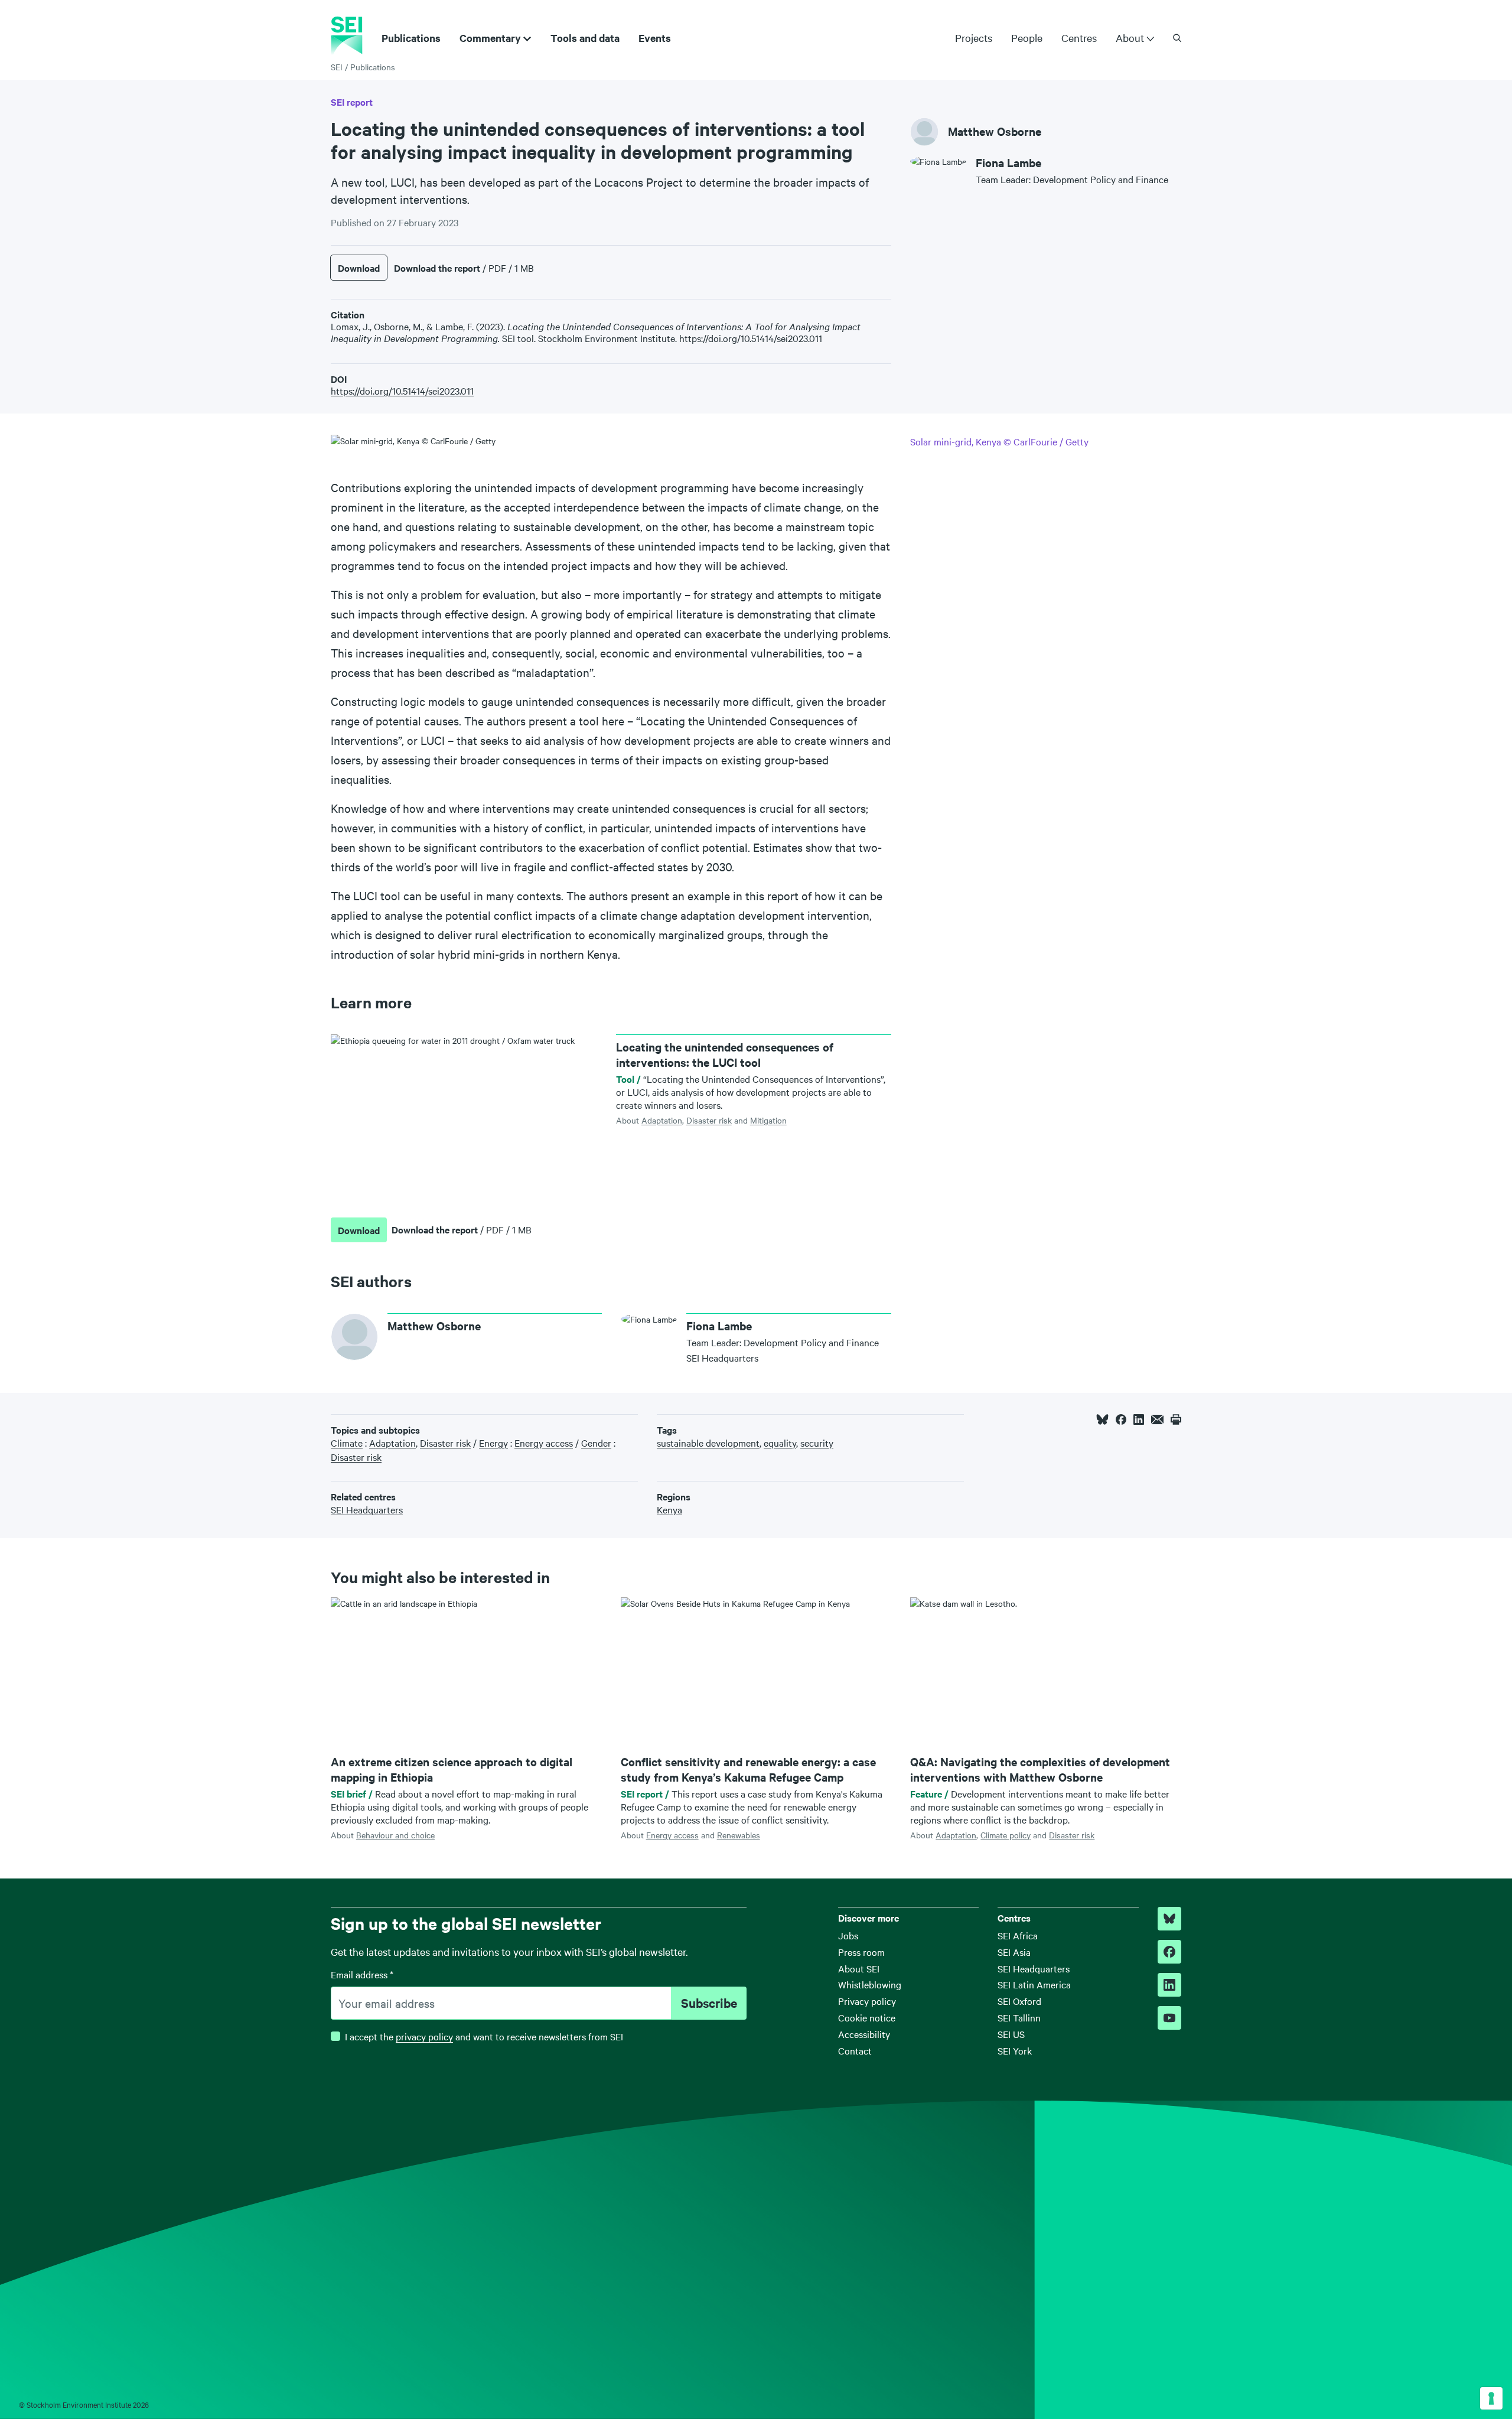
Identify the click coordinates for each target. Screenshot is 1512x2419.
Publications (411, 38)
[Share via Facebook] (1121, 1420)
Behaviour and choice (395, 1835)
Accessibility (864, 2034)
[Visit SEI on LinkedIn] (1169, 1985)
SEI (337, 67)
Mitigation (768, 1120)
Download (359, 268)
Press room (861, 1952)
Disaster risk (709, 1120)
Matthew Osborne (995, 131)
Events (655, 38)
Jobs (848, 1935)
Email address (362, 1974)
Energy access (672, 1835)
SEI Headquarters (1034, 1968)
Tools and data (585, 38)
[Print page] (1176, 1420)
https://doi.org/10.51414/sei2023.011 (402, 390)
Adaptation (662, 1120)
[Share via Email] (1157, 1420)
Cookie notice (867, 2017)
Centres (1079, 38)
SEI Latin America (1034, 1984)
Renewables (739, 1835)
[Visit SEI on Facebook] (1169, 1952)
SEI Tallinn (1019, 2017)
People (1027, 38)
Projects (974, 38)
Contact (855, 2050)
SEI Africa (1018, 1935)
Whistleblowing (870, 1984)
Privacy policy (867, 2001)
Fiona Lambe (1008, 163)
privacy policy (424, 2036)
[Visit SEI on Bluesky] (1169, 1919)
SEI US (1011, 2034)
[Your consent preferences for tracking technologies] (1491, 2398)
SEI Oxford (1019, 2001)
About (1130, 38)
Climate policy (1006, 1835)
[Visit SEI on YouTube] (1169, 2018)
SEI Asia (1014, 1952)
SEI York (1015, 2050)
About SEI (859, 1968)
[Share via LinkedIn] (1139, 1420)
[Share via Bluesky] (1102, 1420)
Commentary (490, 38)
